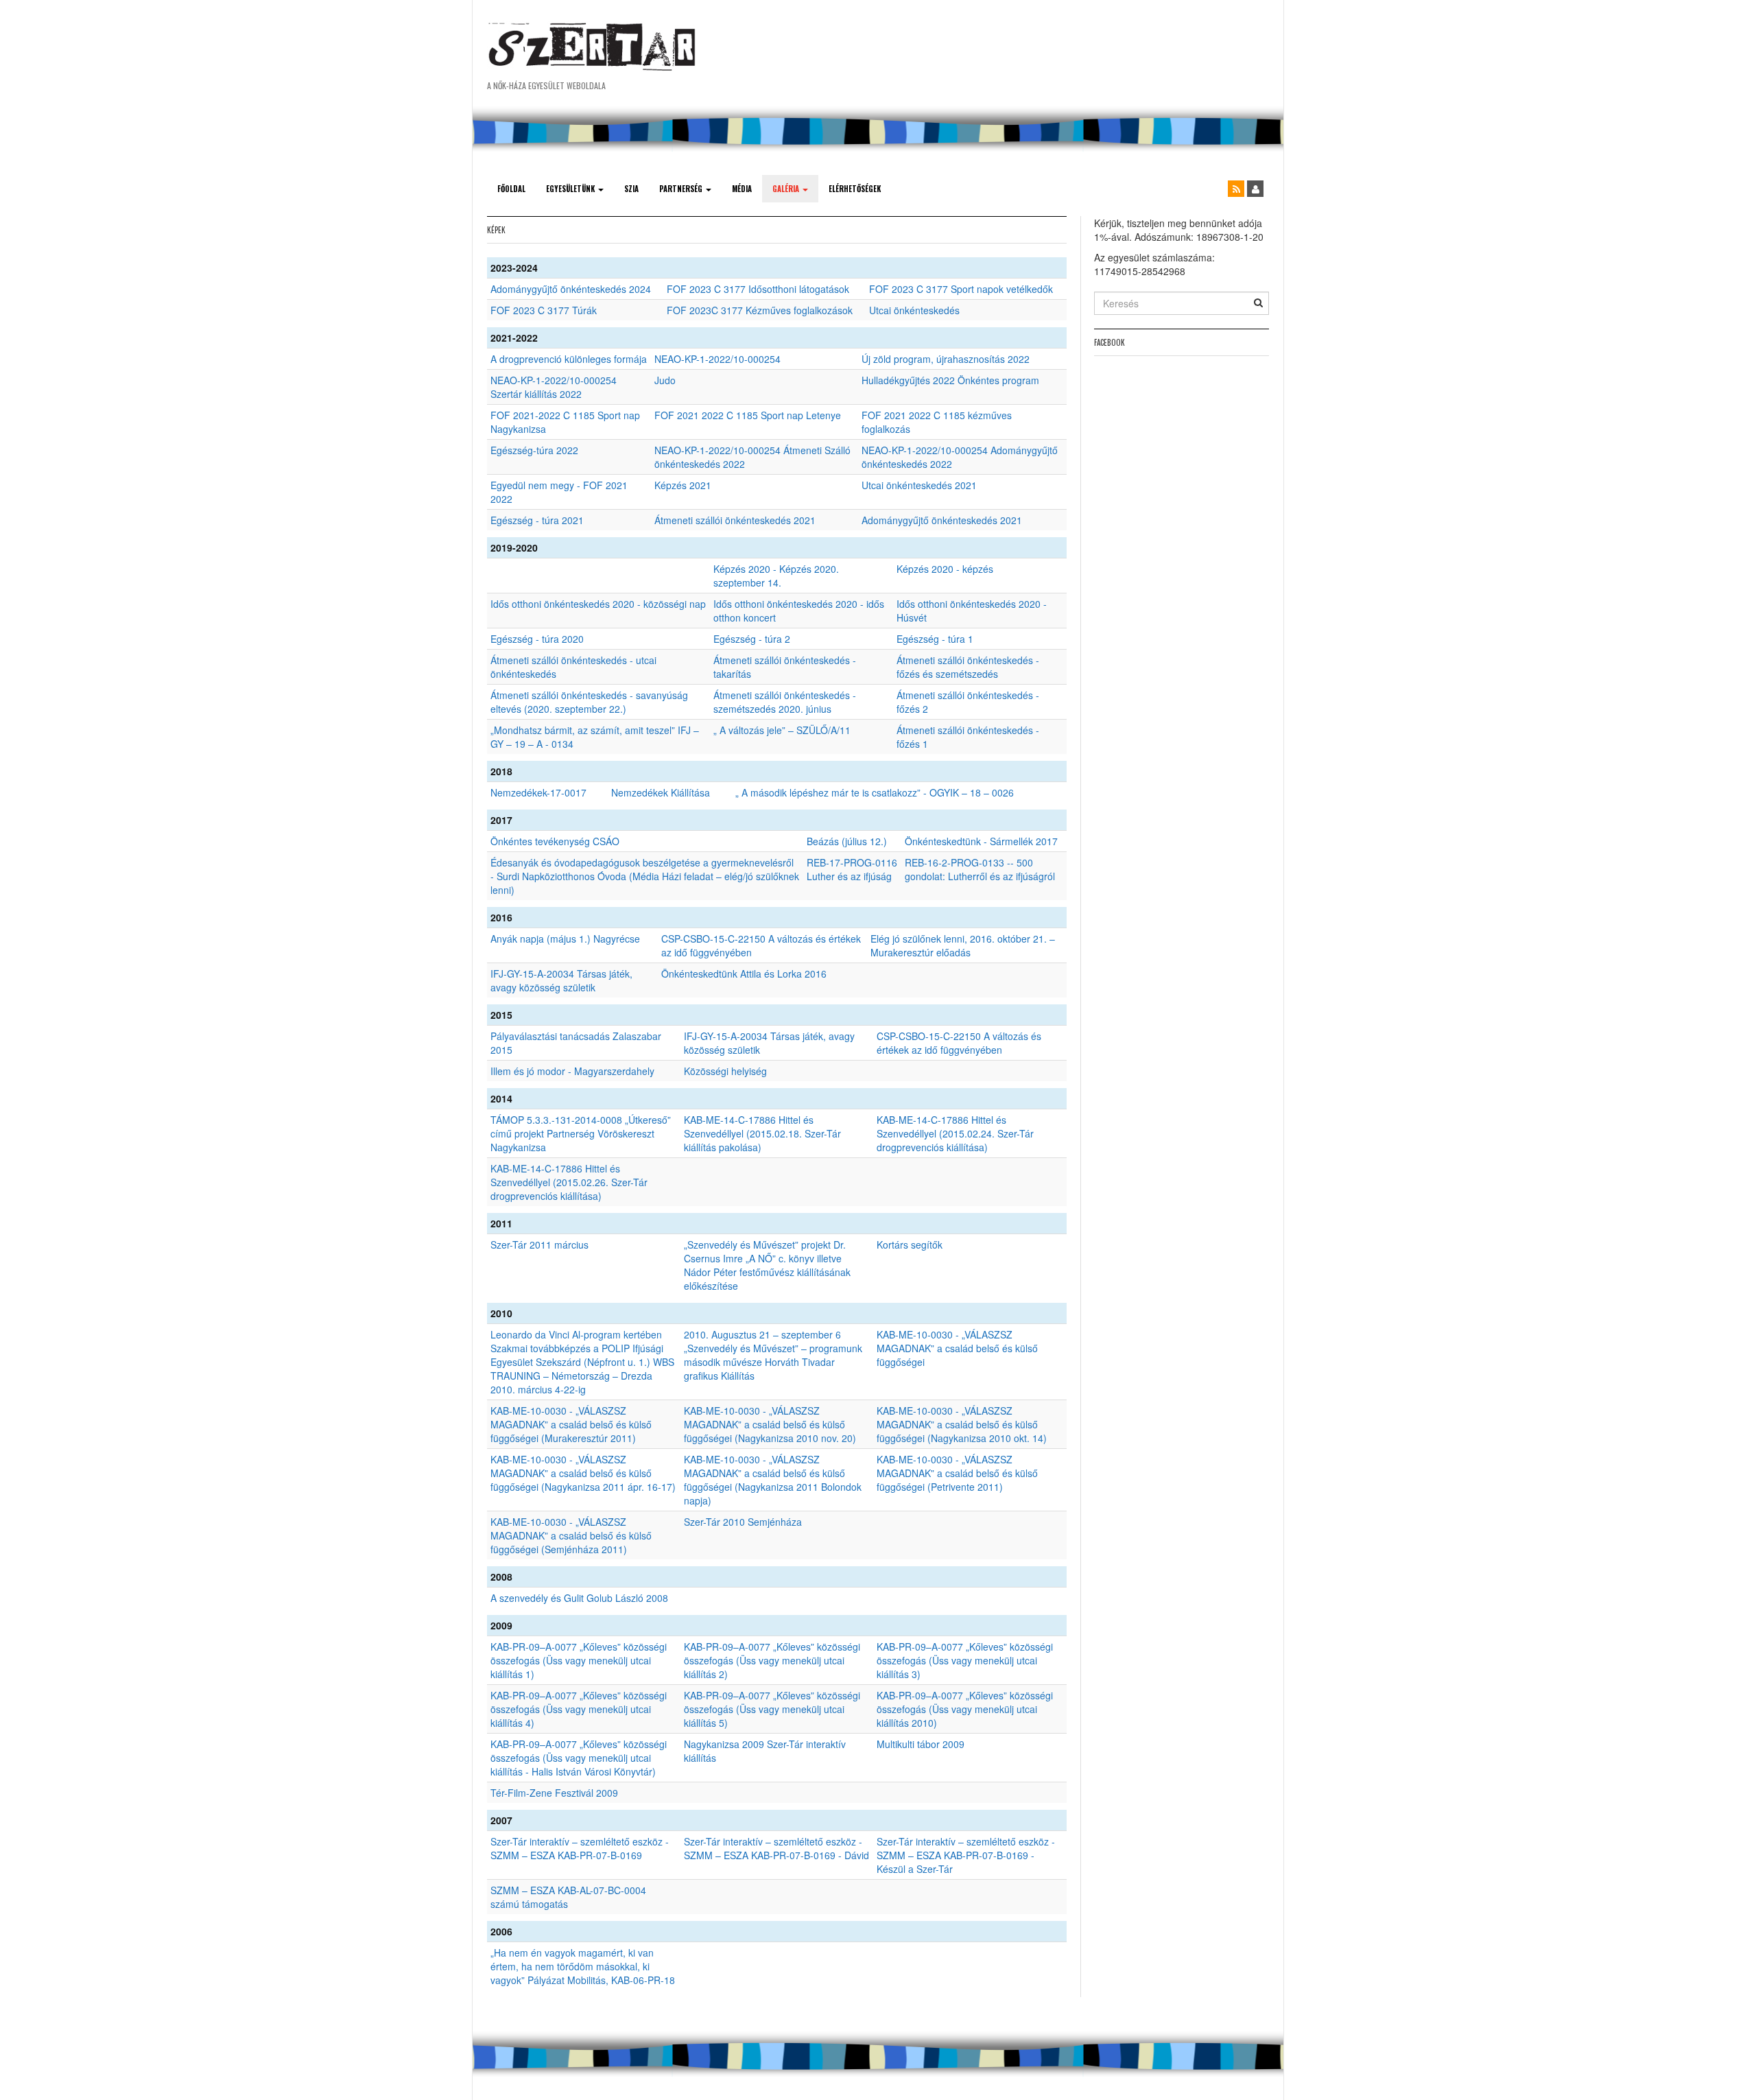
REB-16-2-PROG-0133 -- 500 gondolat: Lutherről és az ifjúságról (980, 869)
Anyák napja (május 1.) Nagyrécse (565, 939)
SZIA (631, 189)
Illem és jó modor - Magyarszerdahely (572, 1071)
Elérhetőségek (855, 189)
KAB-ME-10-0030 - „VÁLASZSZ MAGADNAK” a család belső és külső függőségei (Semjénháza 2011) (571, 1535)
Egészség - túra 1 (935, 639)
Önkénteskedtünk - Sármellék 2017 (981, 841)
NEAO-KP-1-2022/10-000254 (717, 359)
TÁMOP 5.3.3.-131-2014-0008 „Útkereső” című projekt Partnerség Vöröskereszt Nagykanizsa (581, 1133)
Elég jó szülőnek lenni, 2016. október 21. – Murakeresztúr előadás (963, 945)
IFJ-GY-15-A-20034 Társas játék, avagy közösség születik (561, 980)
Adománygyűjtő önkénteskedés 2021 (942, 520)
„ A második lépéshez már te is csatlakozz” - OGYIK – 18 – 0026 (875, 792)
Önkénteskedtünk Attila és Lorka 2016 (744, 974)
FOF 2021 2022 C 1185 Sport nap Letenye (748, 415)
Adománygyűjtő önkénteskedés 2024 (571, 289)
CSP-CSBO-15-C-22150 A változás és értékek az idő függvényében (959, 1043)
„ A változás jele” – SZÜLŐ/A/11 (782, 730)
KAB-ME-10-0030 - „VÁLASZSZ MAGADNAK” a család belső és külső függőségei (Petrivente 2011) (957, 1473)
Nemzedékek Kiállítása (661, 792)
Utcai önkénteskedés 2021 (919, 485)
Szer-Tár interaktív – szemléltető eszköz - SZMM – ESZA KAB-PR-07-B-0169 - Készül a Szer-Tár (966, 1855)
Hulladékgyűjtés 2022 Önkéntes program (950, 380)
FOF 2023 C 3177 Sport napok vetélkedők (961, 289)
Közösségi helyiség (725, 1071)
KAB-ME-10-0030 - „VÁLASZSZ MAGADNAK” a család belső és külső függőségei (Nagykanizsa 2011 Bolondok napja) (773, 1480)
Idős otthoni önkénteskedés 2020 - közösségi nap (598, 604)
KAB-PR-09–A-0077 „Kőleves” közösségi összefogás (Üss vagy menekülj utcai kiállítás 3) (965, 1660)
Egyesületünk (571, 189)
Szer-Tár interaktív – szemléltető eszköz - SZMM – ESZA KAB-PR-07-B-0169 (580, 1848)
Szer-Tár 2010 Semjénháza (743, 1522)
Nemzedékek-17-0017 (538, 792)
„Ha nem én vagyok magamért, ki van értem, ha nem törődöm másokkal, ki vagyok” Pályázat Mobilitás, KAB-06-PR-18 (583, 1966)
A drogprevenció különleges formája (569, 359)
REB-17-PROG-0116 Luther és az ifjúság (852, 869)
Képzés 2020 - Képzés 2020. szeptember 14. (776, 576)
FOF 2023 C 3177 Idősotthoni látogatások (758, 289)
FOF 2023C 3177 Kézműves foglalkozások (760, 310)
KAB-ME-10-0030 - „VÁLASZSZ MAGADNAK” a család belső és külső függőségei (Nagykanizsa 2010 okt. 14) (962, 1424)
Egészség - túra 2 (752, 639)
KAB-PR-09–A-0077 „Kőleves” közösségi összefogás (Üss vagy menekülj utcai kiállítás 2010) (965, 1709)
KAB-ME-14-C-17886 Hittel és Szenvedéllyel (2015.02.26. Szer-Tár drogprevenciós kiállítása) (569, 1182)
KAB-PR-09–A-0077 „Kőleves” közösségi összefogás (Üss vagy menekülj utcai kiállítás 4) (579, 1709)
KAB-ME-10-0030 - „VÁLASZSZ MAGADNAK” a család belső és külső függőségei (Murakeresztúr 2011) (571, 1424)
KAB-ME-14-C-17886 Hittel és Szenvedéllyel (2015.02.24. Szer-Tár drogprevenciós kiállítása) (955, 1133)
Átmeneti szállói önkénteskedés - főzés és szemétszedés (968, 667)
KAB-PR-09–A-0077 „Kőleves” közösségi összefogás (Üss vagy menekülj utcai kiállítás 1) (579, 1660)
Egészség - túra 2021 (537, 520)
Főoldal (511, 189)
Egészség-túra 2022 (534, 450)
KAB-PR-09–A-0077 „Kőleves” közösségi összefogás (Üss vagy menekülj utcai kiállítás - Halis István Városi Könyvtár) (579, 1758)
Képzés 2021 (683, 485)
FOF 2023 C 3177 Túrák (544, 310)
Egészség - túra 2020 (537, 639)
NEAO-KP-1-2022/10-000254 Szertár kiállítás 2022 (554, 387)
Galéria (787, 189)
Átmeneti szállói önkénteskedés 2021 (735, 520)
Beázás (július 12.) (847, 841)
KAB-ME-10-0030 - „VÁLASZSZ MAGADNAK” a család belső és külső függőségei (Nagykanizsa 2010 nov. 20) (770, 1424)
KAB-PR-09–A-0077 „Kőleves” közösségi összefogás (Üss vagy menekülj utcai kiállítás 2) (772, 1660)
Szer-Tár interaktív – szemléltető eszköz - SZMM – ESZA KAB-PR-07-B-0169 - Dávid (776, 1848)
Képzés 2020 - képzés (945, 569)
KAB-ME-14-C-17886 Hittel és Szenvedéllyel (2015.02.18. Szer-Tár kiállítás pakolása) (762, 1133)
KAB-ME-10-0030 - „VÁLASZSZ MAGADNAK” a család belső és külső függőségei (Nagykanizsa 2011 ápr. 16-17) (583, 1473)
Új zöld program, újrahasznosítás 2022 (946, 359)
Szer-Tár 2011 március (539, 1244)
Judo (665, 380)
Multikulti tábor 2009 (921, 1744)
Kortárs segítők (910, 1244)
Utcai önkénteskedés (914, 310)
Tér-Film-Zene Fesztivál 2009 (554, 1793)
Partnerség (682, 189)
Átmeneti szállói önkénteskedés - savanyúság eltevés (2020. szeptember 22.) (589, 702)
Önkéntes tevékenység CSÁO (555, 841)
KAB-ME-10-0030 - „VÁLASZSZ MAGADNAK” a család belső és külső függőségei (957, 1348)
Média (742, 189)
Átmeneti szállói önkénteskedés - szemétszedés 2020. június (785, 702)
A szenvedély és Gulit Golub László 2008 (579, 1598)
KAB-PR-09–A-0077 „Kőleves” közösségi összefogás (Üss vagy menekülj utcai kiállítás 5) (772, 1709)
